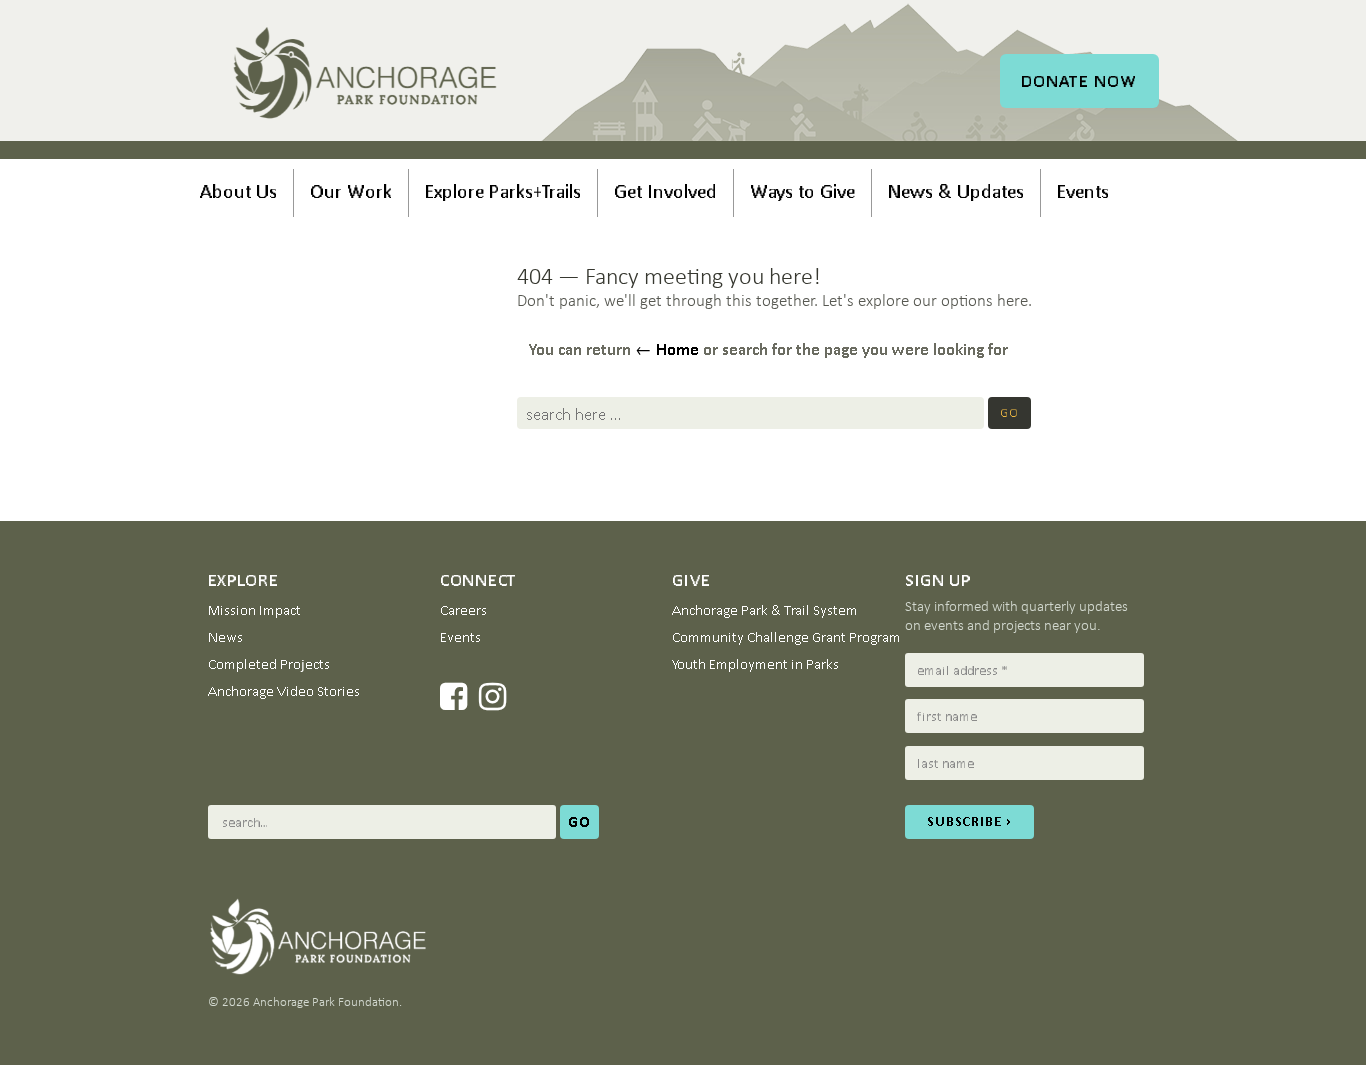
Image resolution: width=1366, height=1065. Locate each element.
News (225, 637)
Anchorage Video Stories (284, 691)
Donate (1079, 80)
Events (1083, 191)
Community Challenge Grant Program (786, 637)
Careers (463, 610)
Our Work (351, 191)
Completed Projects (269, 664)
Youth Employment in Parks (755, 664)
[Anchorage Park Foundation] (365, 76)
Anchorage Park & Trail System (765, 610)
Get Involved (665, 191)
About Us (238, 191)
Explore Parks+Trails (503, 191)
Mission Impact (254, 610)
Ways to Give (802, 191)
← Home (667, 349)
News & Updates (956, 191)
